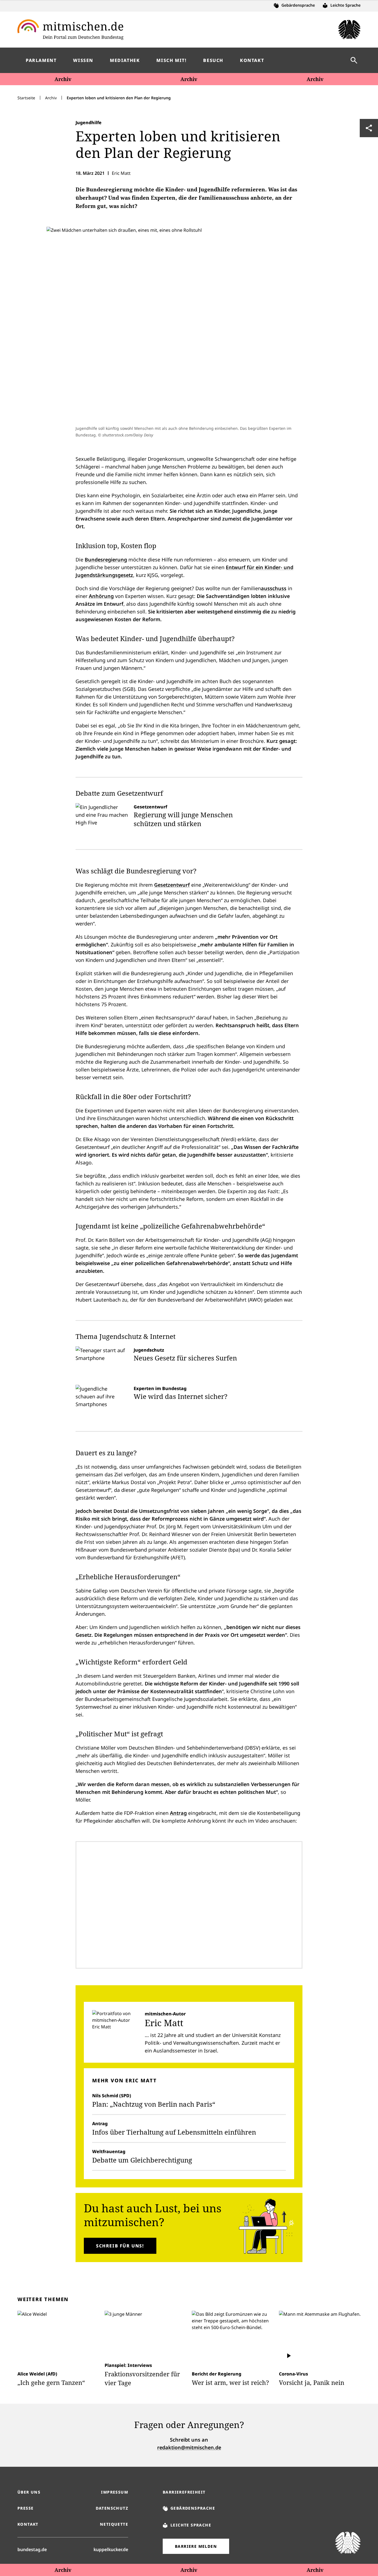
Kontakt (28, 2524)
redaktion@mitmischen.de (189, 2447)
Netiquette (114, 2524)
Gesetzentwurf (172, 885)
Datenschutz (112, 2508)
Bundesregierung (106, 560)
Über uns (29, 2492)
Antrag (178, 1813)
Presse (25, 2508)
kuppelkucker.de (111, 2549)
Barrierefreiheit (184, 2492)
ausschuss (274, 588)
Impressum (115, 2492)
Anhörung (101, 596)
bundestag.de (32, 2549)
